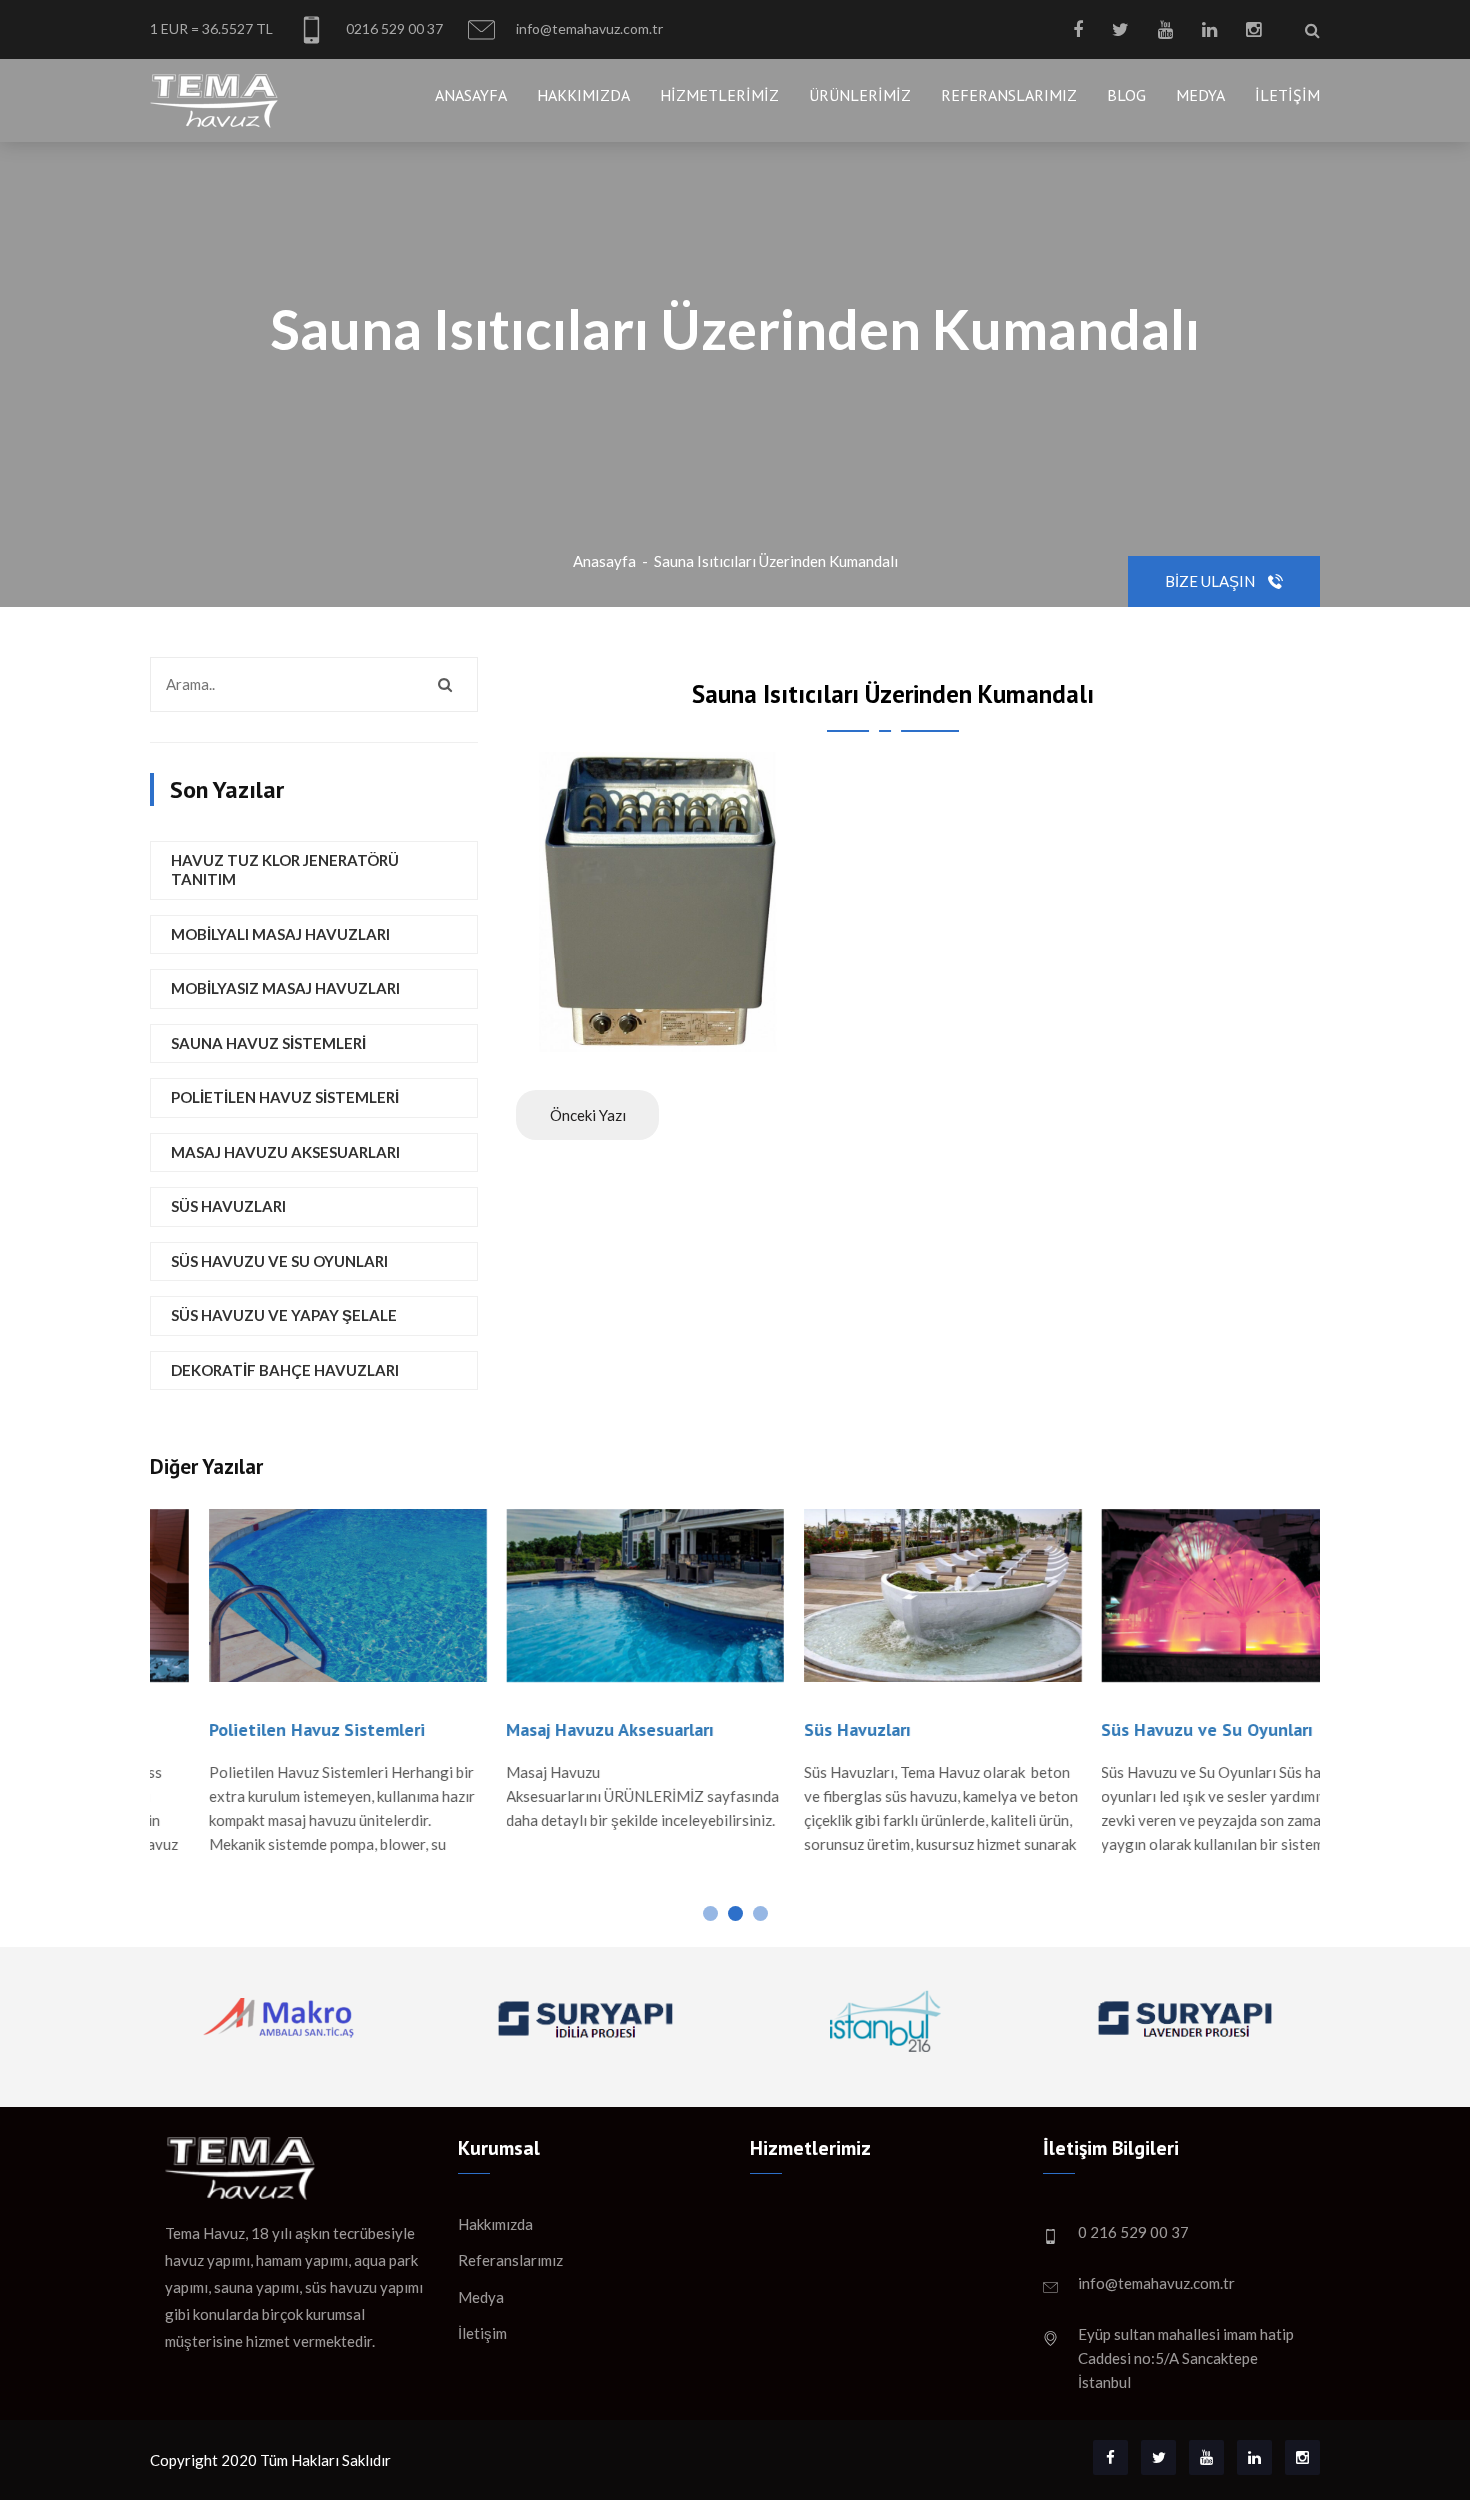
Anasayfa (471, 95)
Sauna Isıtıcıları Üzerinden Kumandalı (776, 561)
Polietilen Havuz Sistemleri (285, 1097)
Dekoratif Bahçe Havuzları (285, 1370)
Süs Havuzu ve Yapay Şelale (284, 1315)
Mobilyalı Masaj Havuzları (280, 934)
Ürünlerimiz (860, 95)
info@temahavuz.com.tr (588, 28)
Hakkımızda (583, 95)
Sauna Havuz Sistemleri (268, 1043)
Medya (1200, 95)
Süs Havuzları (228, 1206)
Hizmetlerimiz (719, 95)
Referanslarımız (1009, 95)
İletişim (1287, 95)
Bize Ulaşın (1211, 581)
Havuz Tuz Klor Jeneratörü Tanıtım (285, 870)
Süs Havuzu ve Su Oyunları (279, 1261)
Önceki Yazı (588, 1115)
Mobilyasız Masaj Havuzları (285, 988)
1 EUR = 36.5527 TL (211, 28)
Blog (1126, 95)
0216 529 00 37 (393, 28)
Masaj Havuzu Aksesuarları (285, 1152)
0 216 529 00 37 (1133, 2232)
